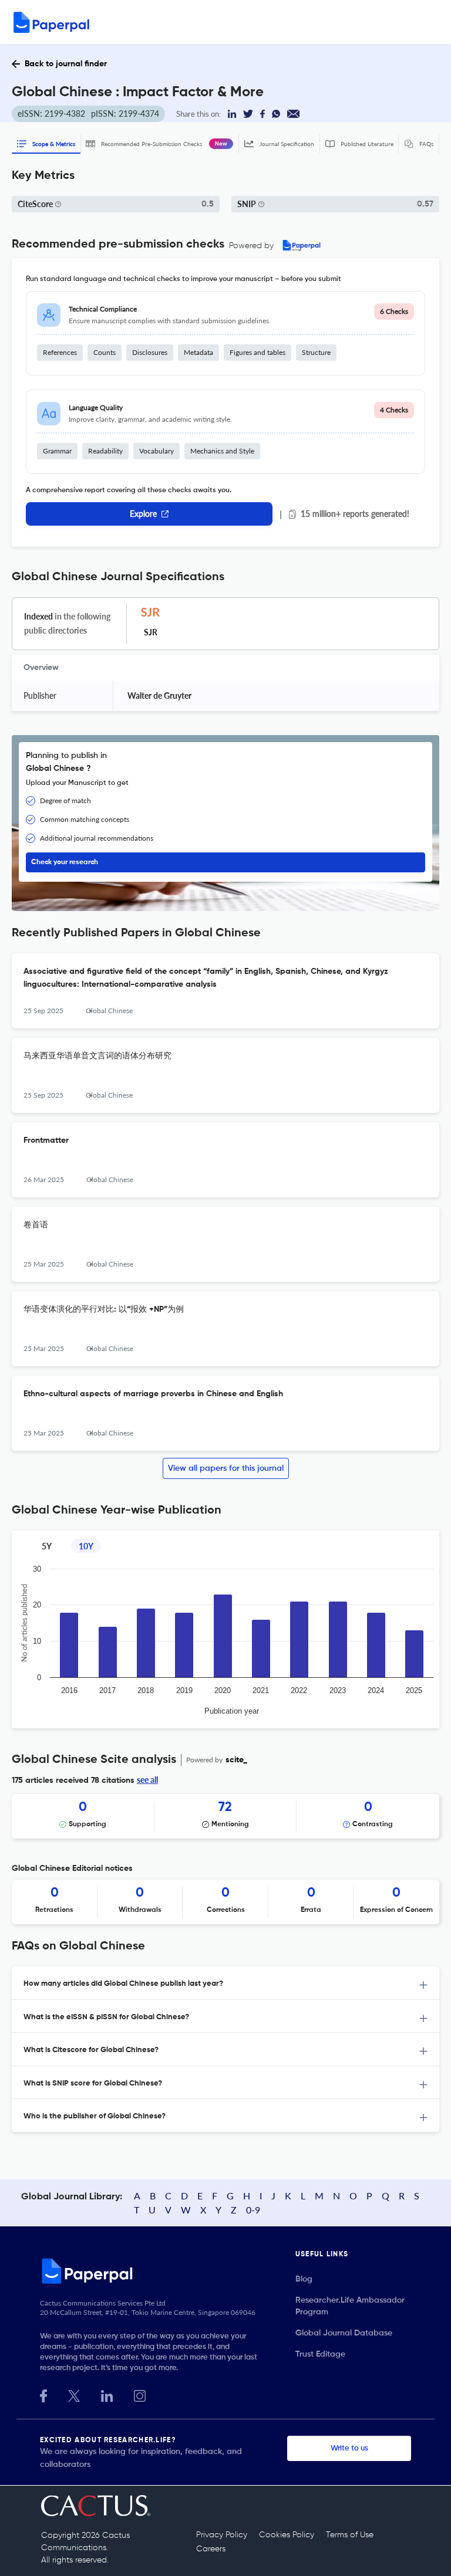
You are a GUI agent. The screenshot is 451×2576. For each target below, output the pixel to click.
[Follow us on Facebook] (43, 2394)
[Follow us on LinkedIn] (107, 2394)
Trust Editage (320, 2354)
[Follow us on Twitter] (74, 2394)
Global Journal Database (344, 2333)
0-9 (253, 2210)
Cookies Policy (287, 2535)
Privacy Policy (222, 2535)
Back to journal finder (66, 64)
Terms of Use (350, 2535)
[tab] (225, 1983)
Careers (211, 2549)
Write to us (349, 2448)
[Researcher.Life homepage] (168, 2271)
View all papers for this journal (226, 1468)
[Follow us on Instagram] (140, 2394)
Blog (304, 2279)
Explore (143, 514)
